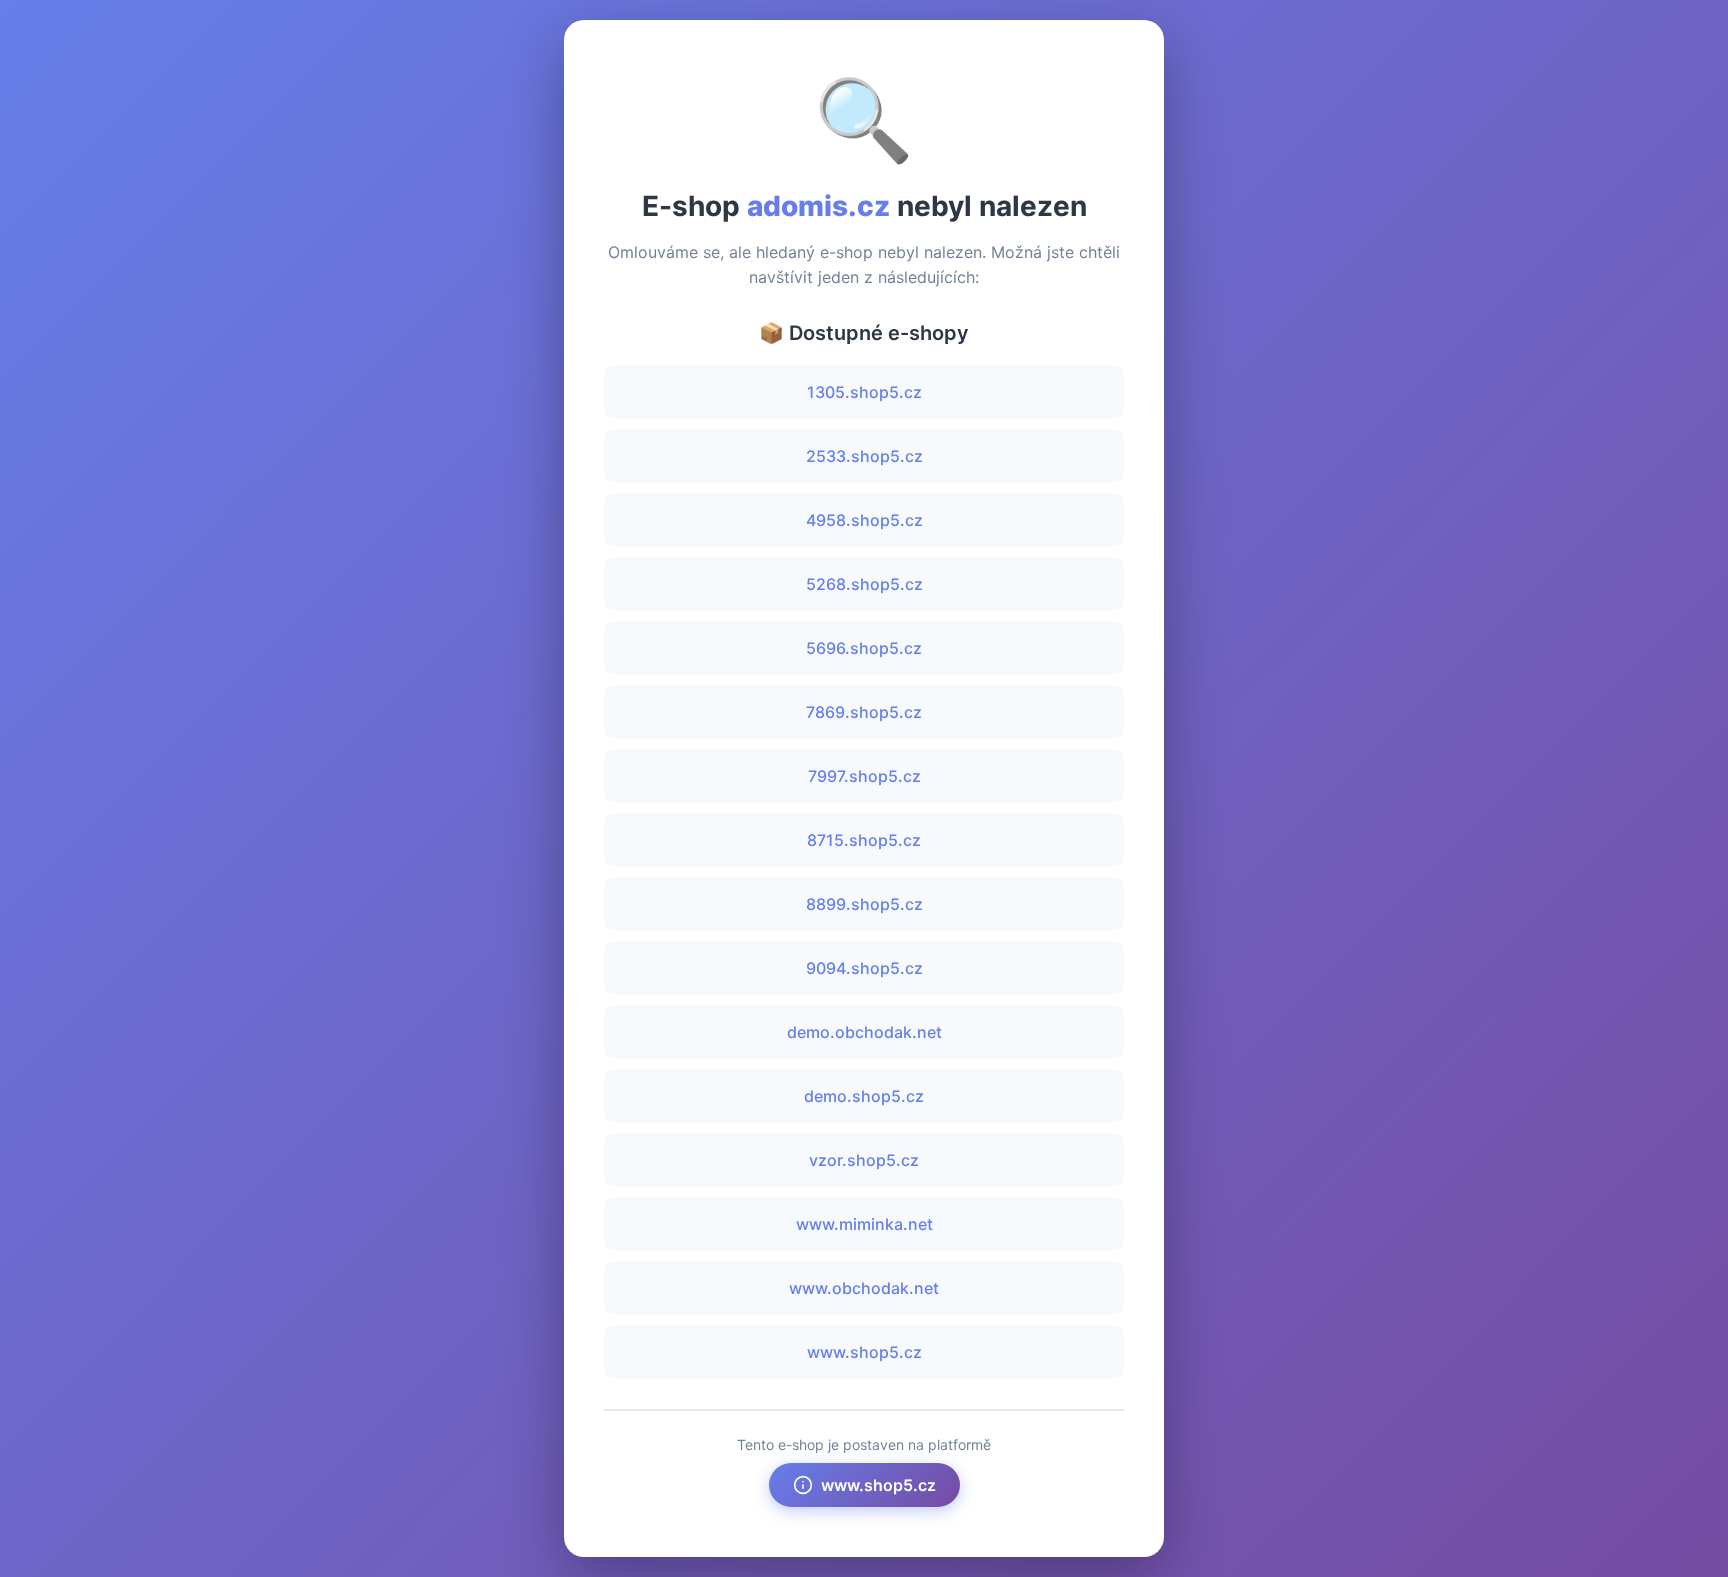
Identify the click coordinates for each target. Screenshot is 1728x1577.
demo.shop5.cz (864, 1096)
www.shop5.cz (864, 1352)
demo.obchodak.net (864, 1032)
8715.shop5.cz (864, 840)
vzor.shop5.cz (864, 1160)
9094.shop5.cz (864, 968)
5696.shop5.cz (864, 648)
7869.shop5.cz (864, 712)
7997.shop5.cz (864, 776)
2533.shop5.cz (864, 456)
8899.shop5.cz (864, 904)
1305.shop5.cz (864, 392)
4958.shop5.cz (864, 520)
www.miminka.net (864, 1224)
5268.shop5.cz (864, 584)
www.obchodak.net (864, 1288)
